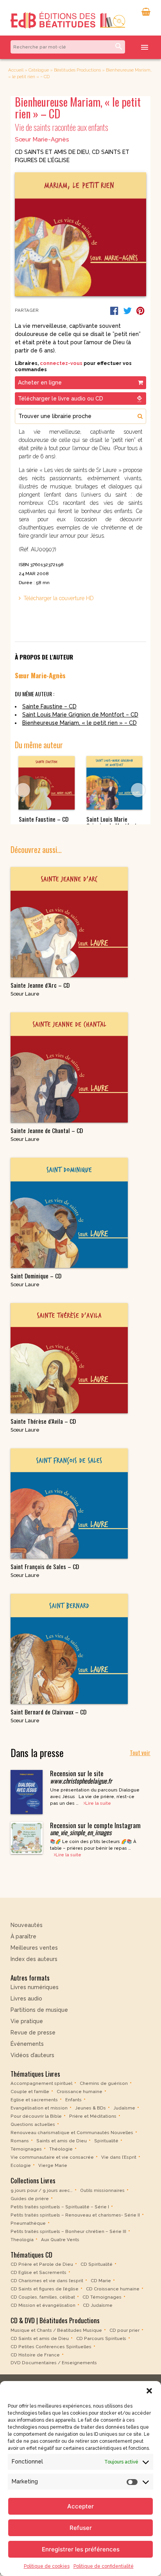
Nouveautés (27, 1925)
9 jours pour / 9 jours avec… (42, 2190)
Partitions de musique (39, 2010)
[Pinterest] (140, 311)
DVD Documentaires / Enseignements (54, 2363)
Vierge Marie (53, 2165)
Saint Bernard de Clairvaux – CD (48, 1712)
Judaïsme (124, 2108)
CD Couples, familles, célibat (43, 2297)
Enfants (73, 2100)
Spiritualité (106, 2141)
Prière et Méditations (93, 2116)
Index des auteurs (34, 1959)
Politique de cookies (47, 2566)
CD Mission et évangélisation (43, 2305)
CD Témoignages (102, 2297)
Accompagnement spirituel (41, 2083)
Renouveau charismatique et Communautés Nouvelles (72, 2133)
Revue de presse (33, 2033)
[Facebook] (114, 311)
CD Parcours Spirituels (101, 2338)
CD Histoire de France (35, 2354)
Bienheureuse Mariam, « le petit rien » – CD (80, 723)
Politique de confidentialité (104, 2566)
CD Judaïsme (98, 2305)
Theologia (22, 2240)
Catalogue (39, 70)
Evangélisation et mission (39, 2108)
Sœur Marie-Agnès (42, 139)
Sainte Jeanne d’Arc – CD (40, 985)
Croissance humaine (80, 2092)
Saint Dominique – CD (36, 1276)
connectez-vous (61, 363)
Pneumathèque (28, 2223)
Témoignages (26, 2149)
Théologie (61, 2149)
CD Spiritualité (97, 2264)
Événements (27, 2044)
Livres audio (26, 1999)
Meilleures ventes (34, 1948)
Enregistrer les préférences (81, 2549)
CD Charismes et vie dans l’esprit (47, 2281)
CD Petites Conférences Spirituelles (51, 2346)
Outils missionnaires (102, 2190)
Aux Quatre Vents (60, 2240)
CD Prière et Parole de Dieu (42, 2264)
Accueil (16, 70)
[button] (149, 2391)
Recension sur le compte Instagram (95, 1829)
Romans (20, 2141)
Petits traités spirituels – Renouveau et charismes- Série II (75, 2215)
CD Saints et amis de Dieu (52, 152)
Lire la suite (98, 1803)
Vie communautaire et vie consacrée (52, 2157)
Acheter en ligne (40, 383)
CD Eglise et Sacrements (38, 2272)
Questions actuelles (33, 2124)
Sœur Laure (25, 994)
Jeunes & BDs (90, 2108)
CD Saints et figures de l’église (45, 2289)
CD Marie (101, 2281)
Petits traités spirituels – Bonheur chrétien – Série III (68, 2231)
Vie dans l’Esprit (119, 2157)
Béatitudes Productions (77, 70)
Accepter (80, 2506)
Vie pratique (27, 2021)
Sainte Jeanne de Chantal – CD (47, 1131)
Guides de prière (30, 2199)
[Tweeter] (127, 311)
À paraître (23, 1936)
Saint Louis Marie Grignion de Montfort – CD (80, 715)
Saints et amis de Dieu (62, 2141)
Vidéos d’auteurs (32, 2055)
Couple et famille (30, 2092)
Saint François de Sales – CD (45, 1567)
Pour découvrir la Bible (36, 2116)
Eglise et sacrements (34, 2100)
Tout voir (140, 1752)
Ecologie (21, 2165)
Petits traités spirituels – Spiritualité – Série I (60, 2207)
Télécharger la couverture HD (59, 598)
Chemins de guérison (104, 2083)
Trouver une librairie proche (55, 416)
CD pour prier (124, 2330)
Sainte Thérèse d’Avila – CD (43, 1421)
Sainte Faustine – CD (49, 706)
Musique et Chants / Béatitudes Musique (56, 2330)
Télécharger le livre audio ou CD (61, 399)
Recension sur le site (81, 1777)
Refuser (81, 2528)
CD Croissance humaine (113, 2289)
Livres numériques (35, 1987)
